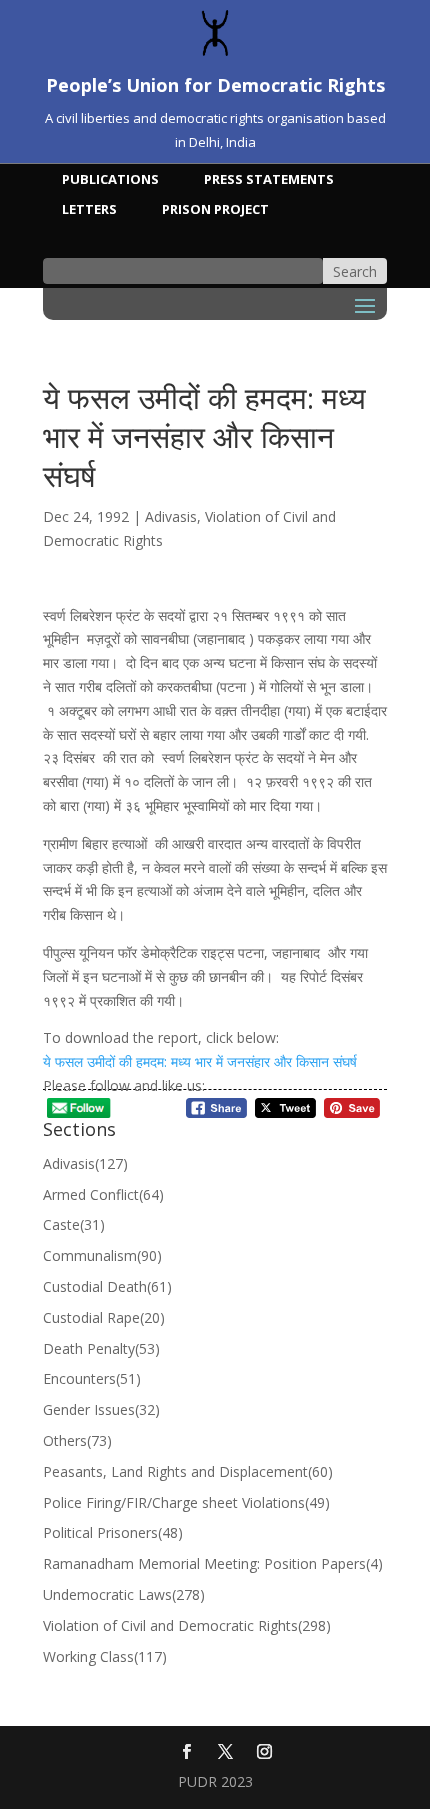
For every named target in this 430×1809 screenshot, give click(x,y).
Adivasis (171, 516)
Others (77, 1440)
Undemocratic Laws (124, 1594)
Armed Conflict (103, 1194)
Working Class (105, 1656)
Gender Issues (101, 1409)
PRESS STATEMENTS (269, 180)
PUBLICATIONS (110, 180)
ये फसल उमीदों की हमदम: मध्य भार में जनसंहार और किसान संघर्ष (200, 1061)
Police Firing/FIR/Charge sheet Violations (186, 1502)
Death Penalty (101, 1348)
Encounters (92, 1378)
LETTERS (89, 210)
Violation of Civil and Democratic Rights (187, 1625)
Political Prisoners (113, 1532)
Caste (74, 1224)
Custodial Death (107, 1286)
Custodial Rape (104, 1317)
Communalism (102, 1255)
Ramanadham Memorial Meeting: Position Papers (213, 1563)
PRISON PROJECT (215, 210)
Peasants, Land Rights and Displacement (188, 1471)
